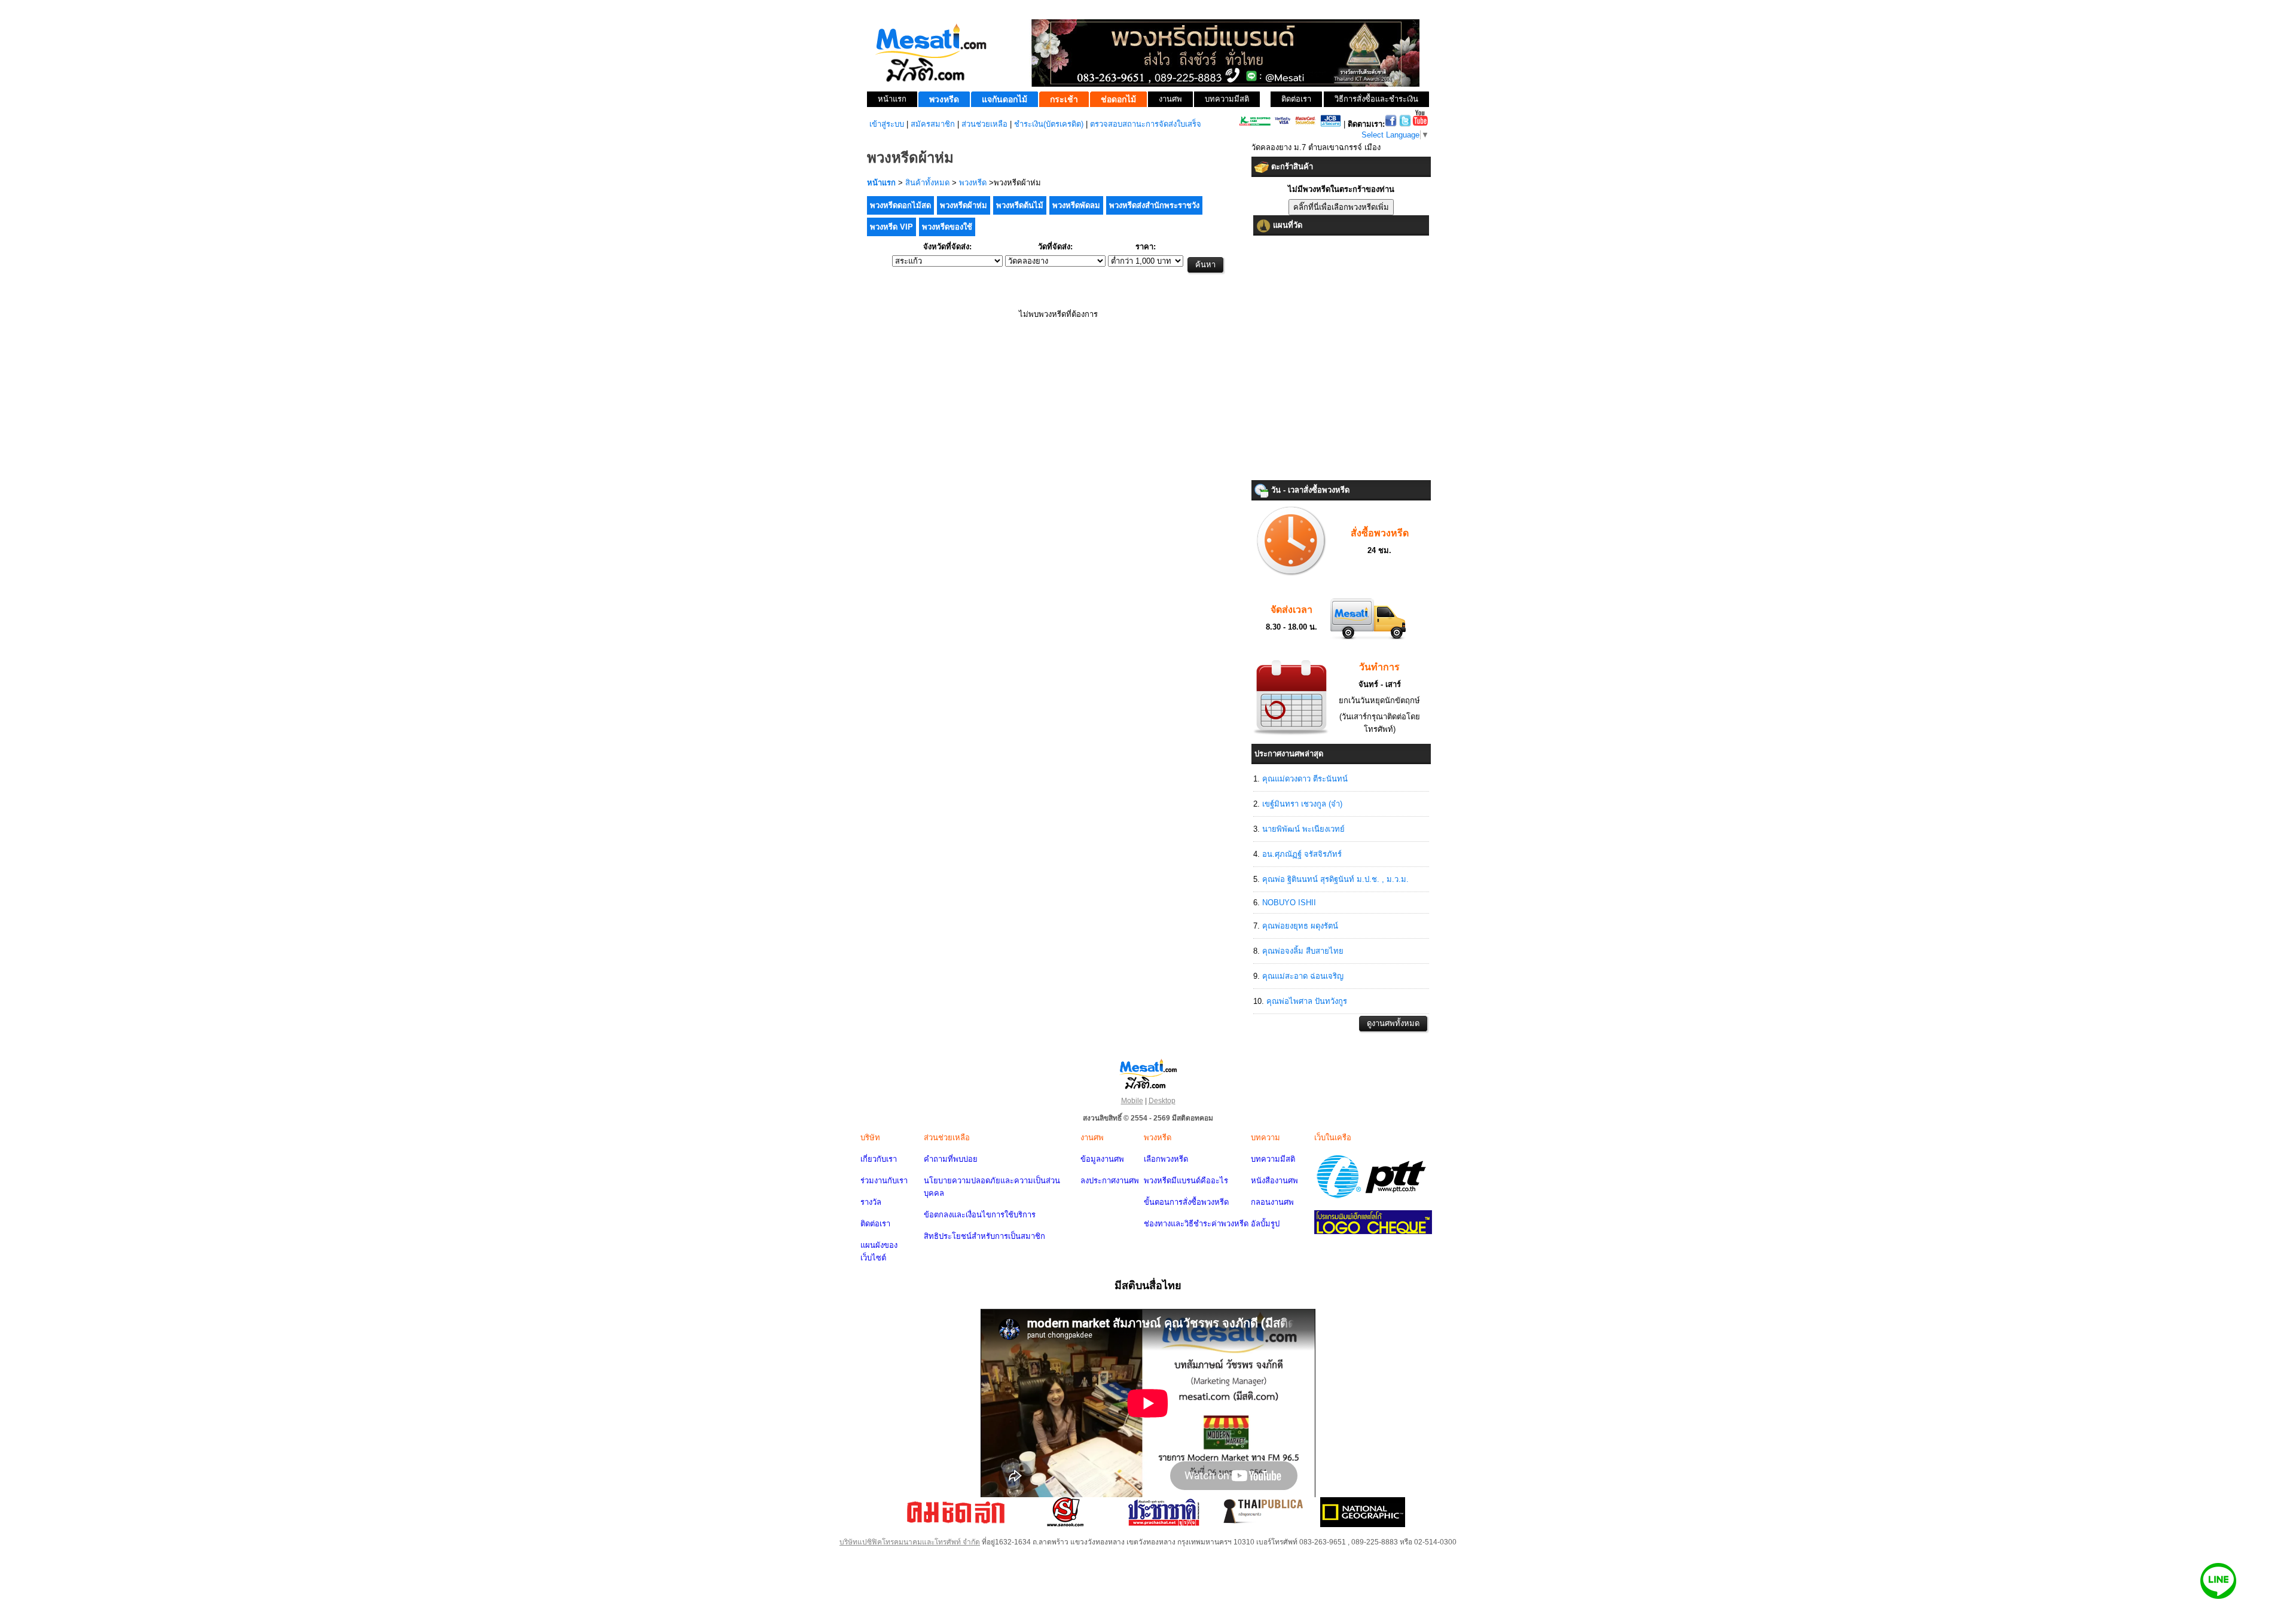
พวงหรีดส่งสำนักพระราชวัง (1154, 205)
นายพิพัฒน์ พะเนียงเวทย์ (1303, 829)
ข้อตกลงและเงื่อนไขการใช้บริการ (980, 1215)
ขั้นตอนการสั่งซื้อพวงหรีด (1186, 1202)
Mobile (1132, 1101)
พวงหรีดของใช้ (947, 227)
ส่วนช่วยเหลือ (984, 124)
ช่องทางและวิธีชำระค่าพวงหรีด (1196, 1224)
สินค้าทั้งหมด (927, 183)
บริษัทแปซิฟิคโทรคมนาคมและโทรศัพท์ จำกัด (910, 1542)
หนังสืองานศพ (1274, 1181)
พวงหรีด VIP (891, 227)
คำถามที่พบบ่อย (951, 1159)
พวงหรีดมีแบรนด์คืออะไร (1186, 1181)
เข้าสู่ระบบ (887, 124)
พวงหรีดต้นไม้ (1020, 205)
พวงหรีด (973, 183)
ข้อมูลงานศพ (1102, 1159)
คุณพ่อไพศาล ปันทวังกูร (1307, 1001)
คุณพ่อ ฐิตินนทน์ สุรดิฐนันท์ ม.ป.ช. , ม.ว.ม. (1335, 879)
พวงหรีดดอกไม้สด (900, 205)
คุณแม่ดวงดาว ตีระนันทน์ (1305, 779)
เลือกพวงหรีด (1166, 1159)
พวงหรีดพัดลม (1076, 205)
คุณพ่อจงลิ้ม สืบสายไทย (1303, 951)
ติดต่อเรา (875, 1224)
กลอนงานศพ (1272, 1202)
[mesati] (1148, 1073)
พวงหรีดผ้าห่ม (964, 205)
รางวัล (871, 1202)
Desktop (1162, 1101)
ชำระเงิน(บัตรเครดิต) (1049, 124)
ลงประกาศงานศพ (1110, 1181)
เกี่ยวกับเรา (879, 1159)
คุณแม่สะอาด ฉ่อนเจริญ (1303, 976)
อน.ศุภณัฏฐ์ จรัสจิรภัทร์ (1302, 854)
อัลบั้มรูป (1265, 1224)
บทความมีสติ (1273, 1159)
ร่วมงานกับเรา (884, 1181)
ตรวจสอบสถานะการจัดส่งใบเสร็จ (1146, 124)
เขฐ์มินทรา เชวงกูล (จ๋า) (1302, 804)
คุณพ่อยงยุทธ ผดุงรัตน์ (1300, 926)
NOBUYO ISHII (1289, 903)
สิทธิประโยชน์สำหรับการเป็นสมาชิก (984, 1236)
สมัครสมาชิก (933, 124)
